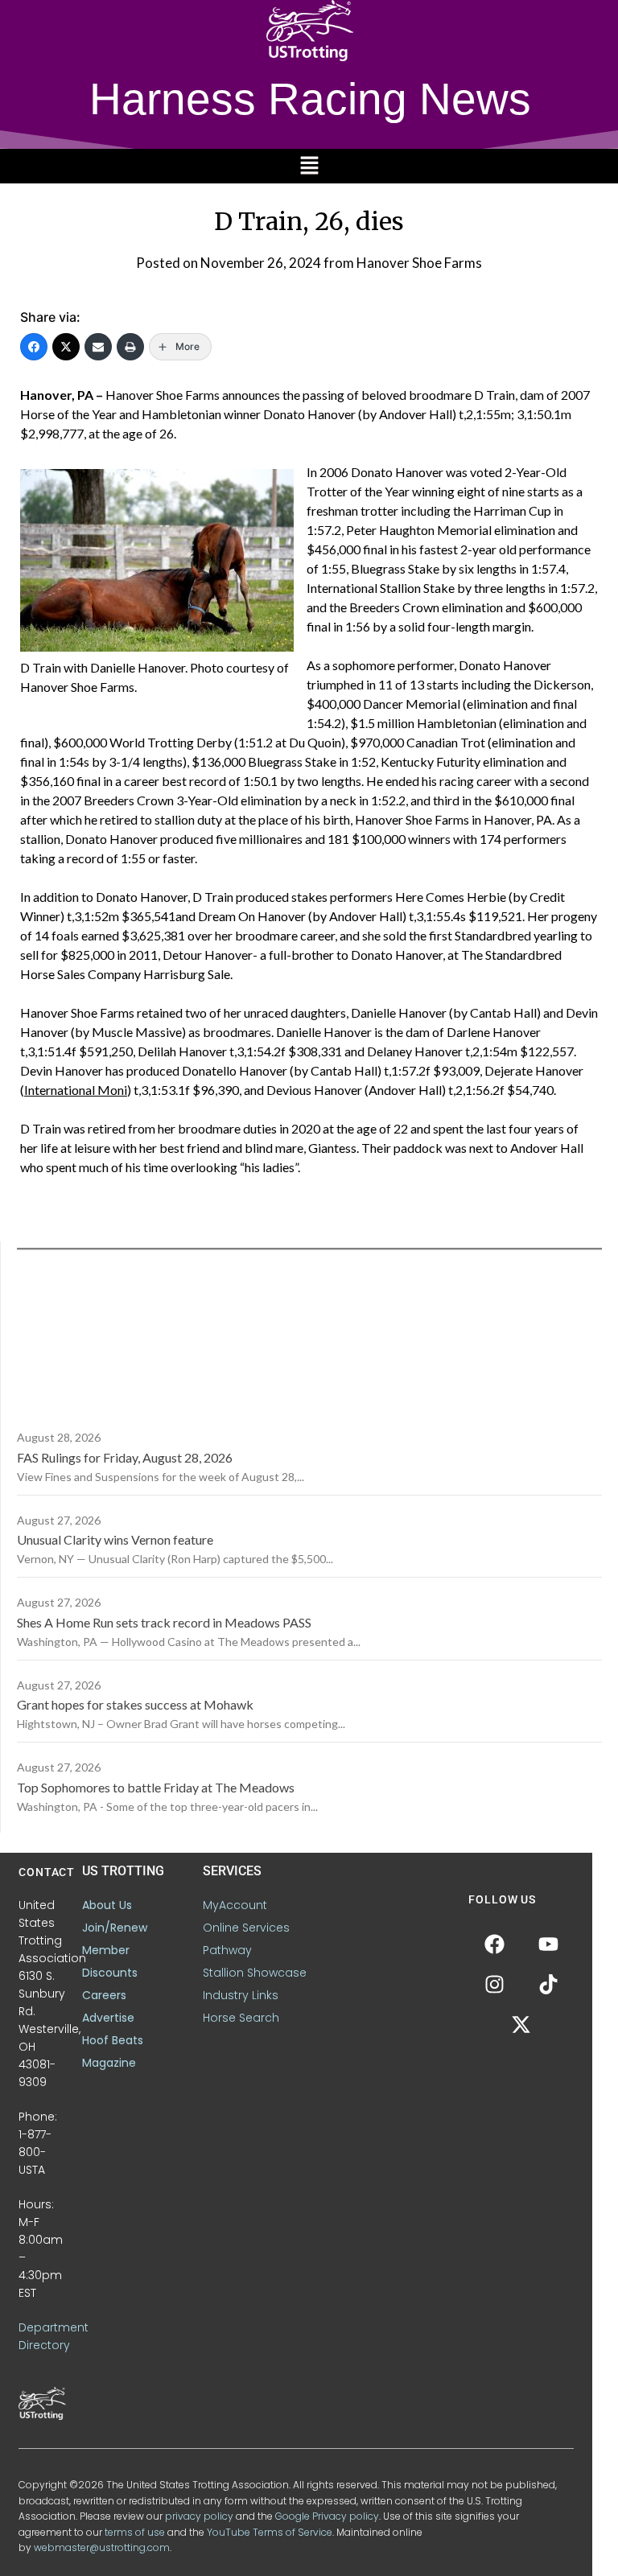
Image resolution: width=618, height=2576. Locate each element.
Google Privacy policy (327, 2516)
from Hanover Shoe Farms (403, 263)
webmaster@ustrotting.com (102, 2547)
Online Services (246, 1928)
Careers (104, 1995)
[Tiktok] (548, 1984)
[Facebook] (34, 347)
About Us (107, 1905)
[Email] (98, 347)
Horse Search (241, 2018)
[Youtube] (548, 1944)
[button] (309, 166)
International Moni (76, 1090)
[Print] (130, 347)
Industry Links (241, 1995)
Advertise (108, 2018)
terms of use (135, 2532)
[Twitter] (66, 347)
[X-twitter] (521, 2024)
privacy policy (199, 2516)
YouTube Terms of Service (270, 2532)
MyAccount (235, 1905)
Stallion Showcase (255, 1973)
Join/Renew (115, 1928)
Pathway (227, 1950)
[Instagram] (494, 1984)
